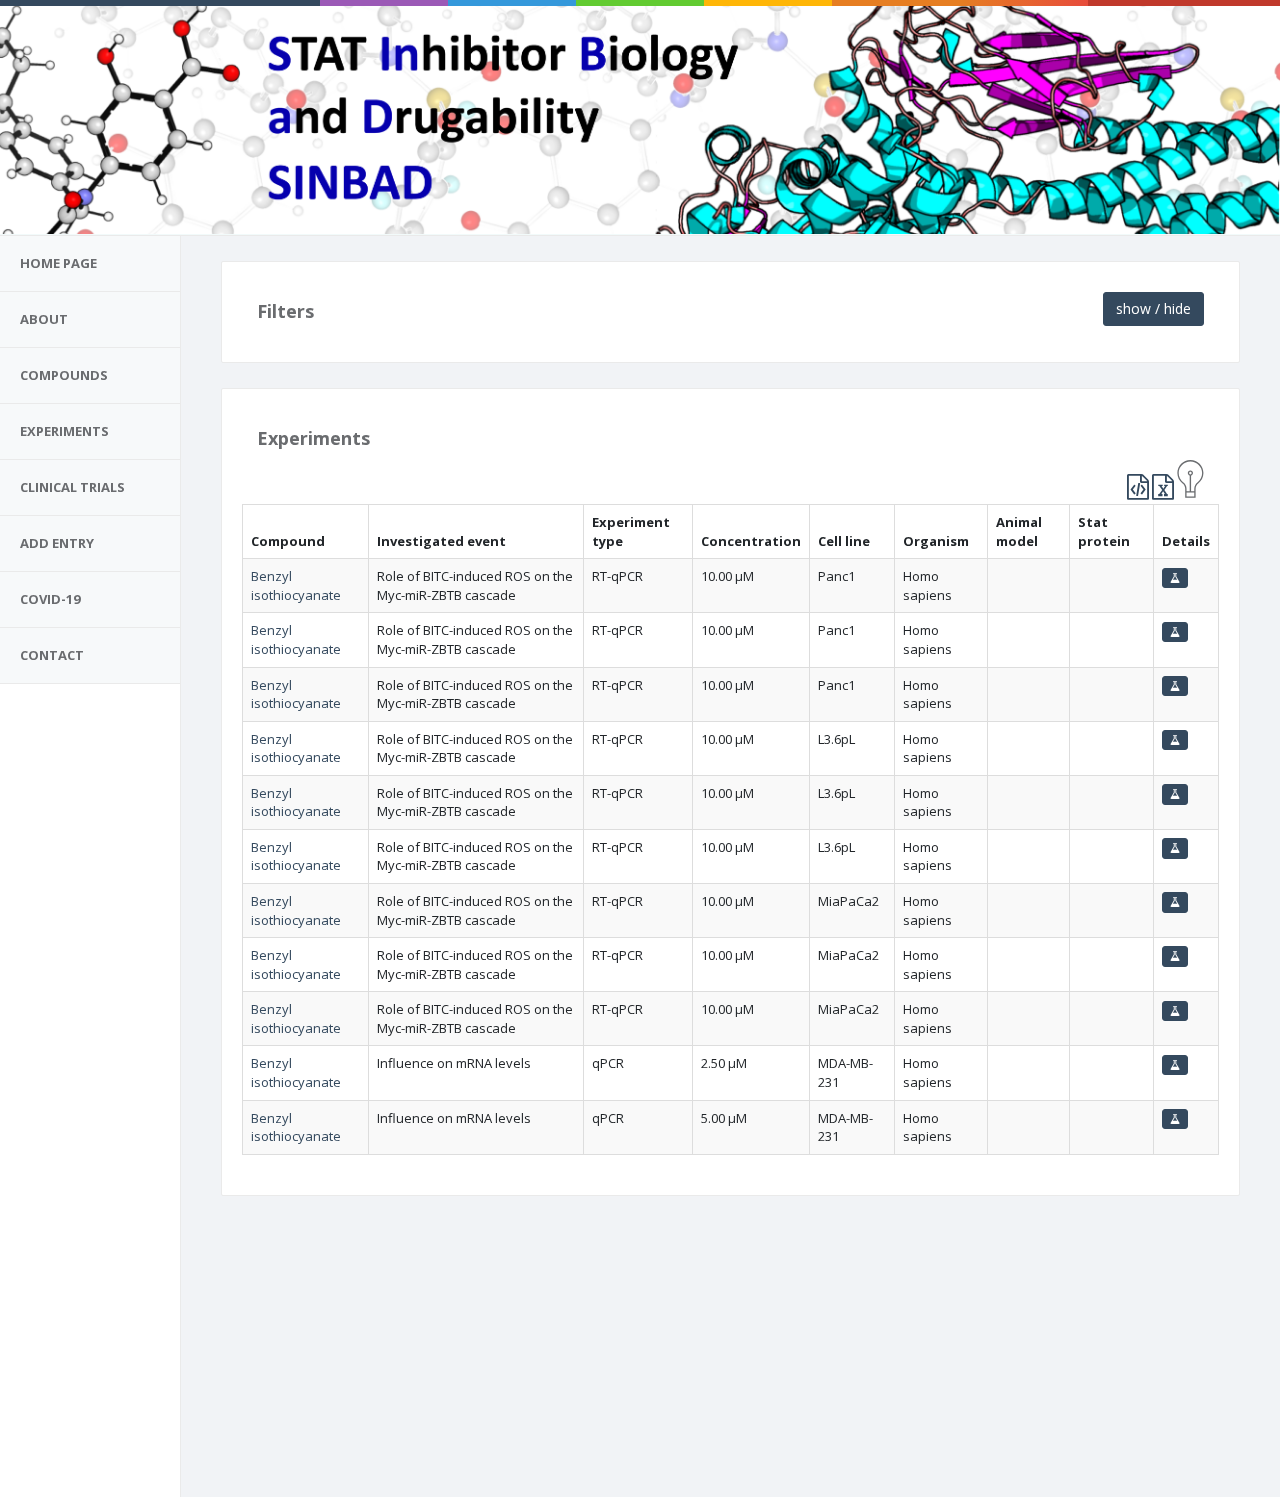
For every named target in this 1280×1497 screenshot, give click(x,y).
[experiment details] (1175, 578)
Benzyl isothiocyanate (296, 585)
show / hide (1153, 308)
